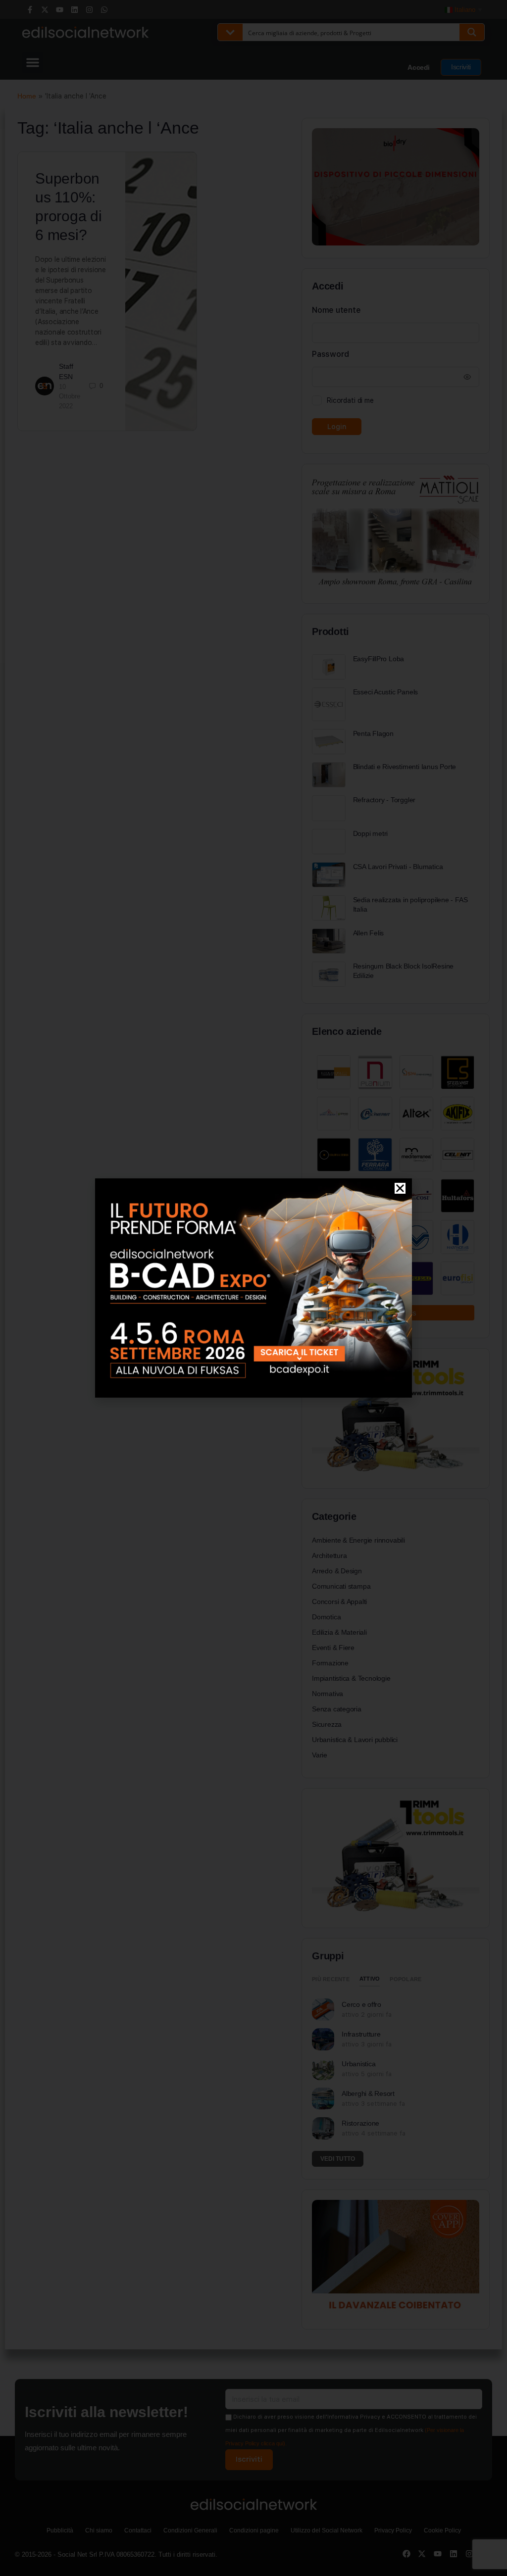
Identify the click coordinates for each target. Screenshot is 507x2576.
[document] (253, 1288)
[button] (400, 1188)
